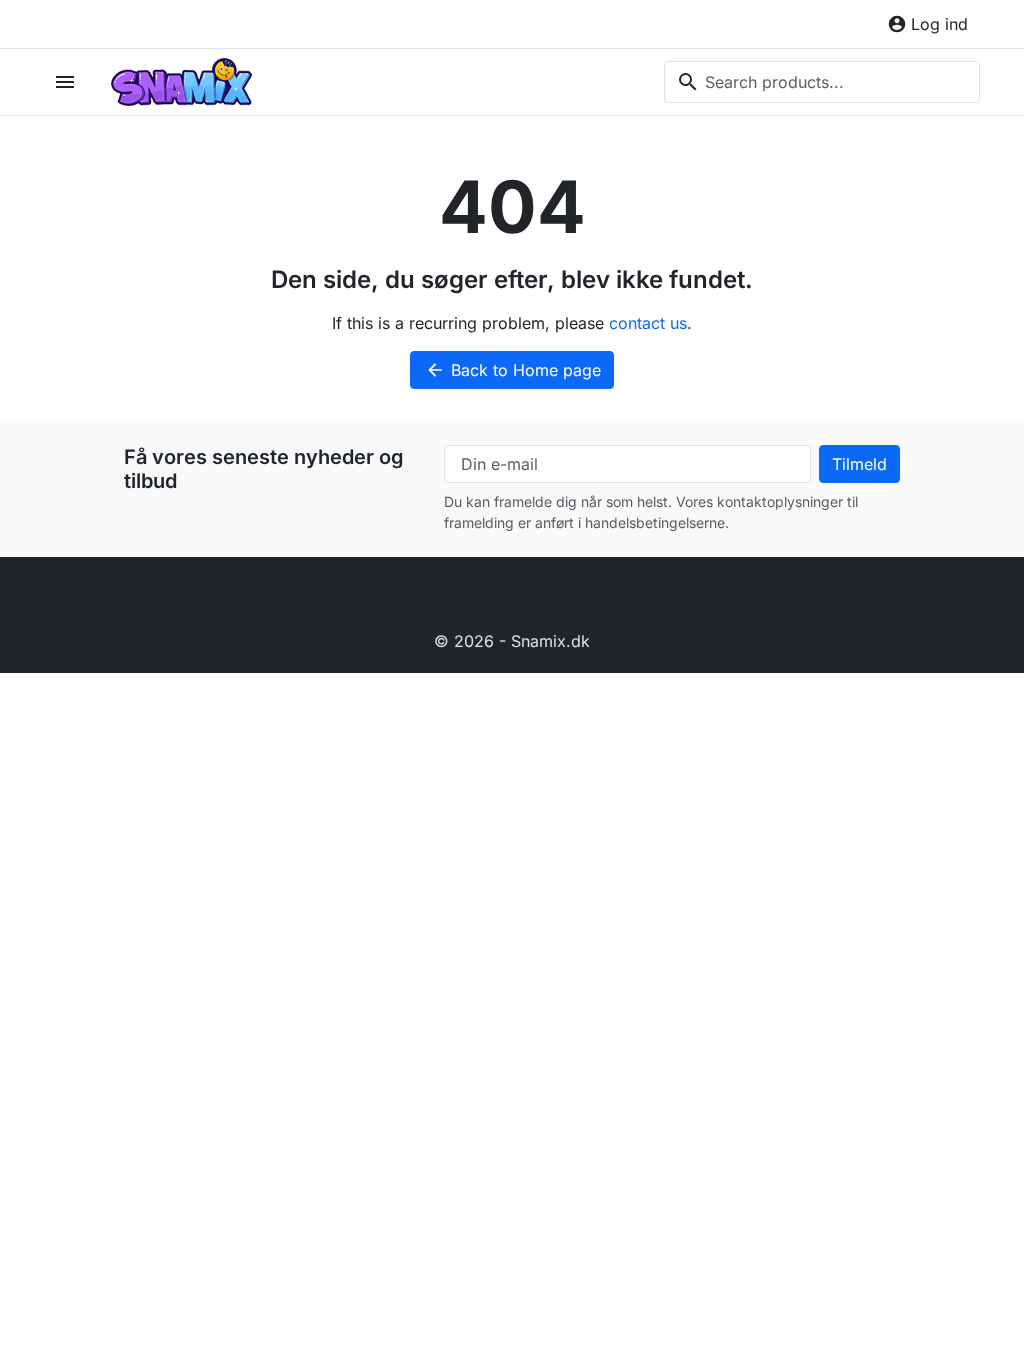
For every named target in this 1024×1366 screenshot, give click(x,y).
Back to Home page (513, 370)
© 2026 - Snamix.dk (512, 641)
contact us (648, 323)
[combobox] (822, 82)
